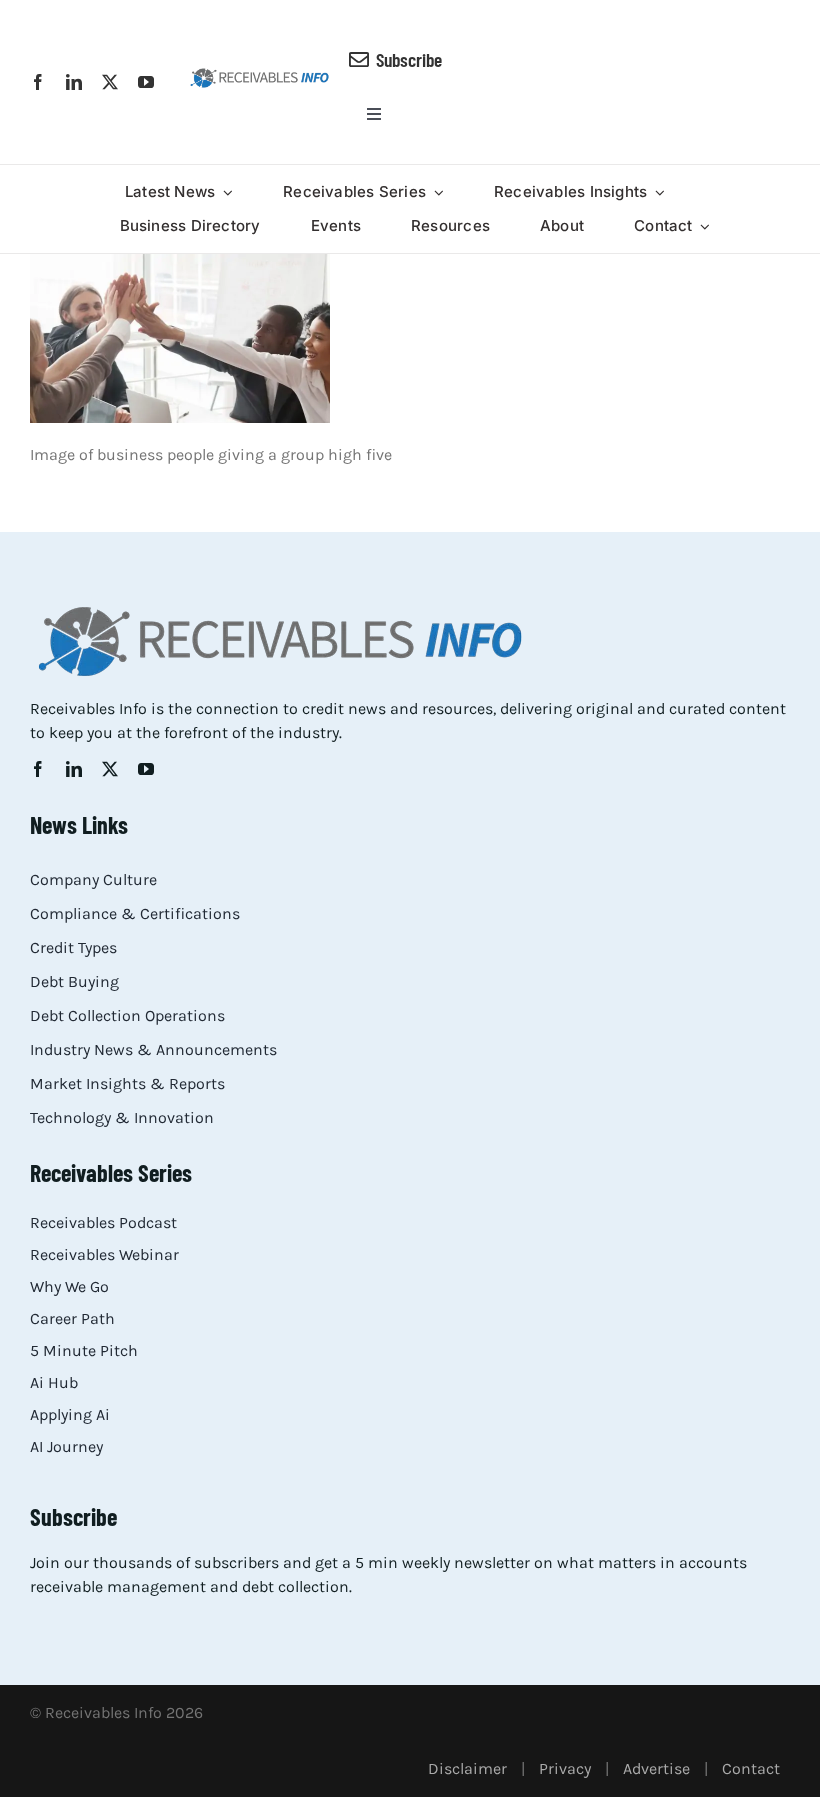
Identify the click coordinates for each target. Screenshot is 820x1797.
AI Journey (66, 1446)
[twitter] (110, 82)
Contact (751, 1768)
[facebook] (38, 82)
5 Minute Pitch (84, 1350)
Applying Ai (70, 1414)
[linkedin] (74, 82)
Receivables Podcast (103, 1222)
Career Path (72, 1318)
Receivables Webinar (104, 1254)
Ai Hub (54, 1382)
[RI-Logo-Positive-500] (259, 74)
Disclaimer (467, 1768)
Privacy (565, 1768)
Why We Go (69, 1286)
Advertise (656, 1768)
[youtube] (146, 82)
